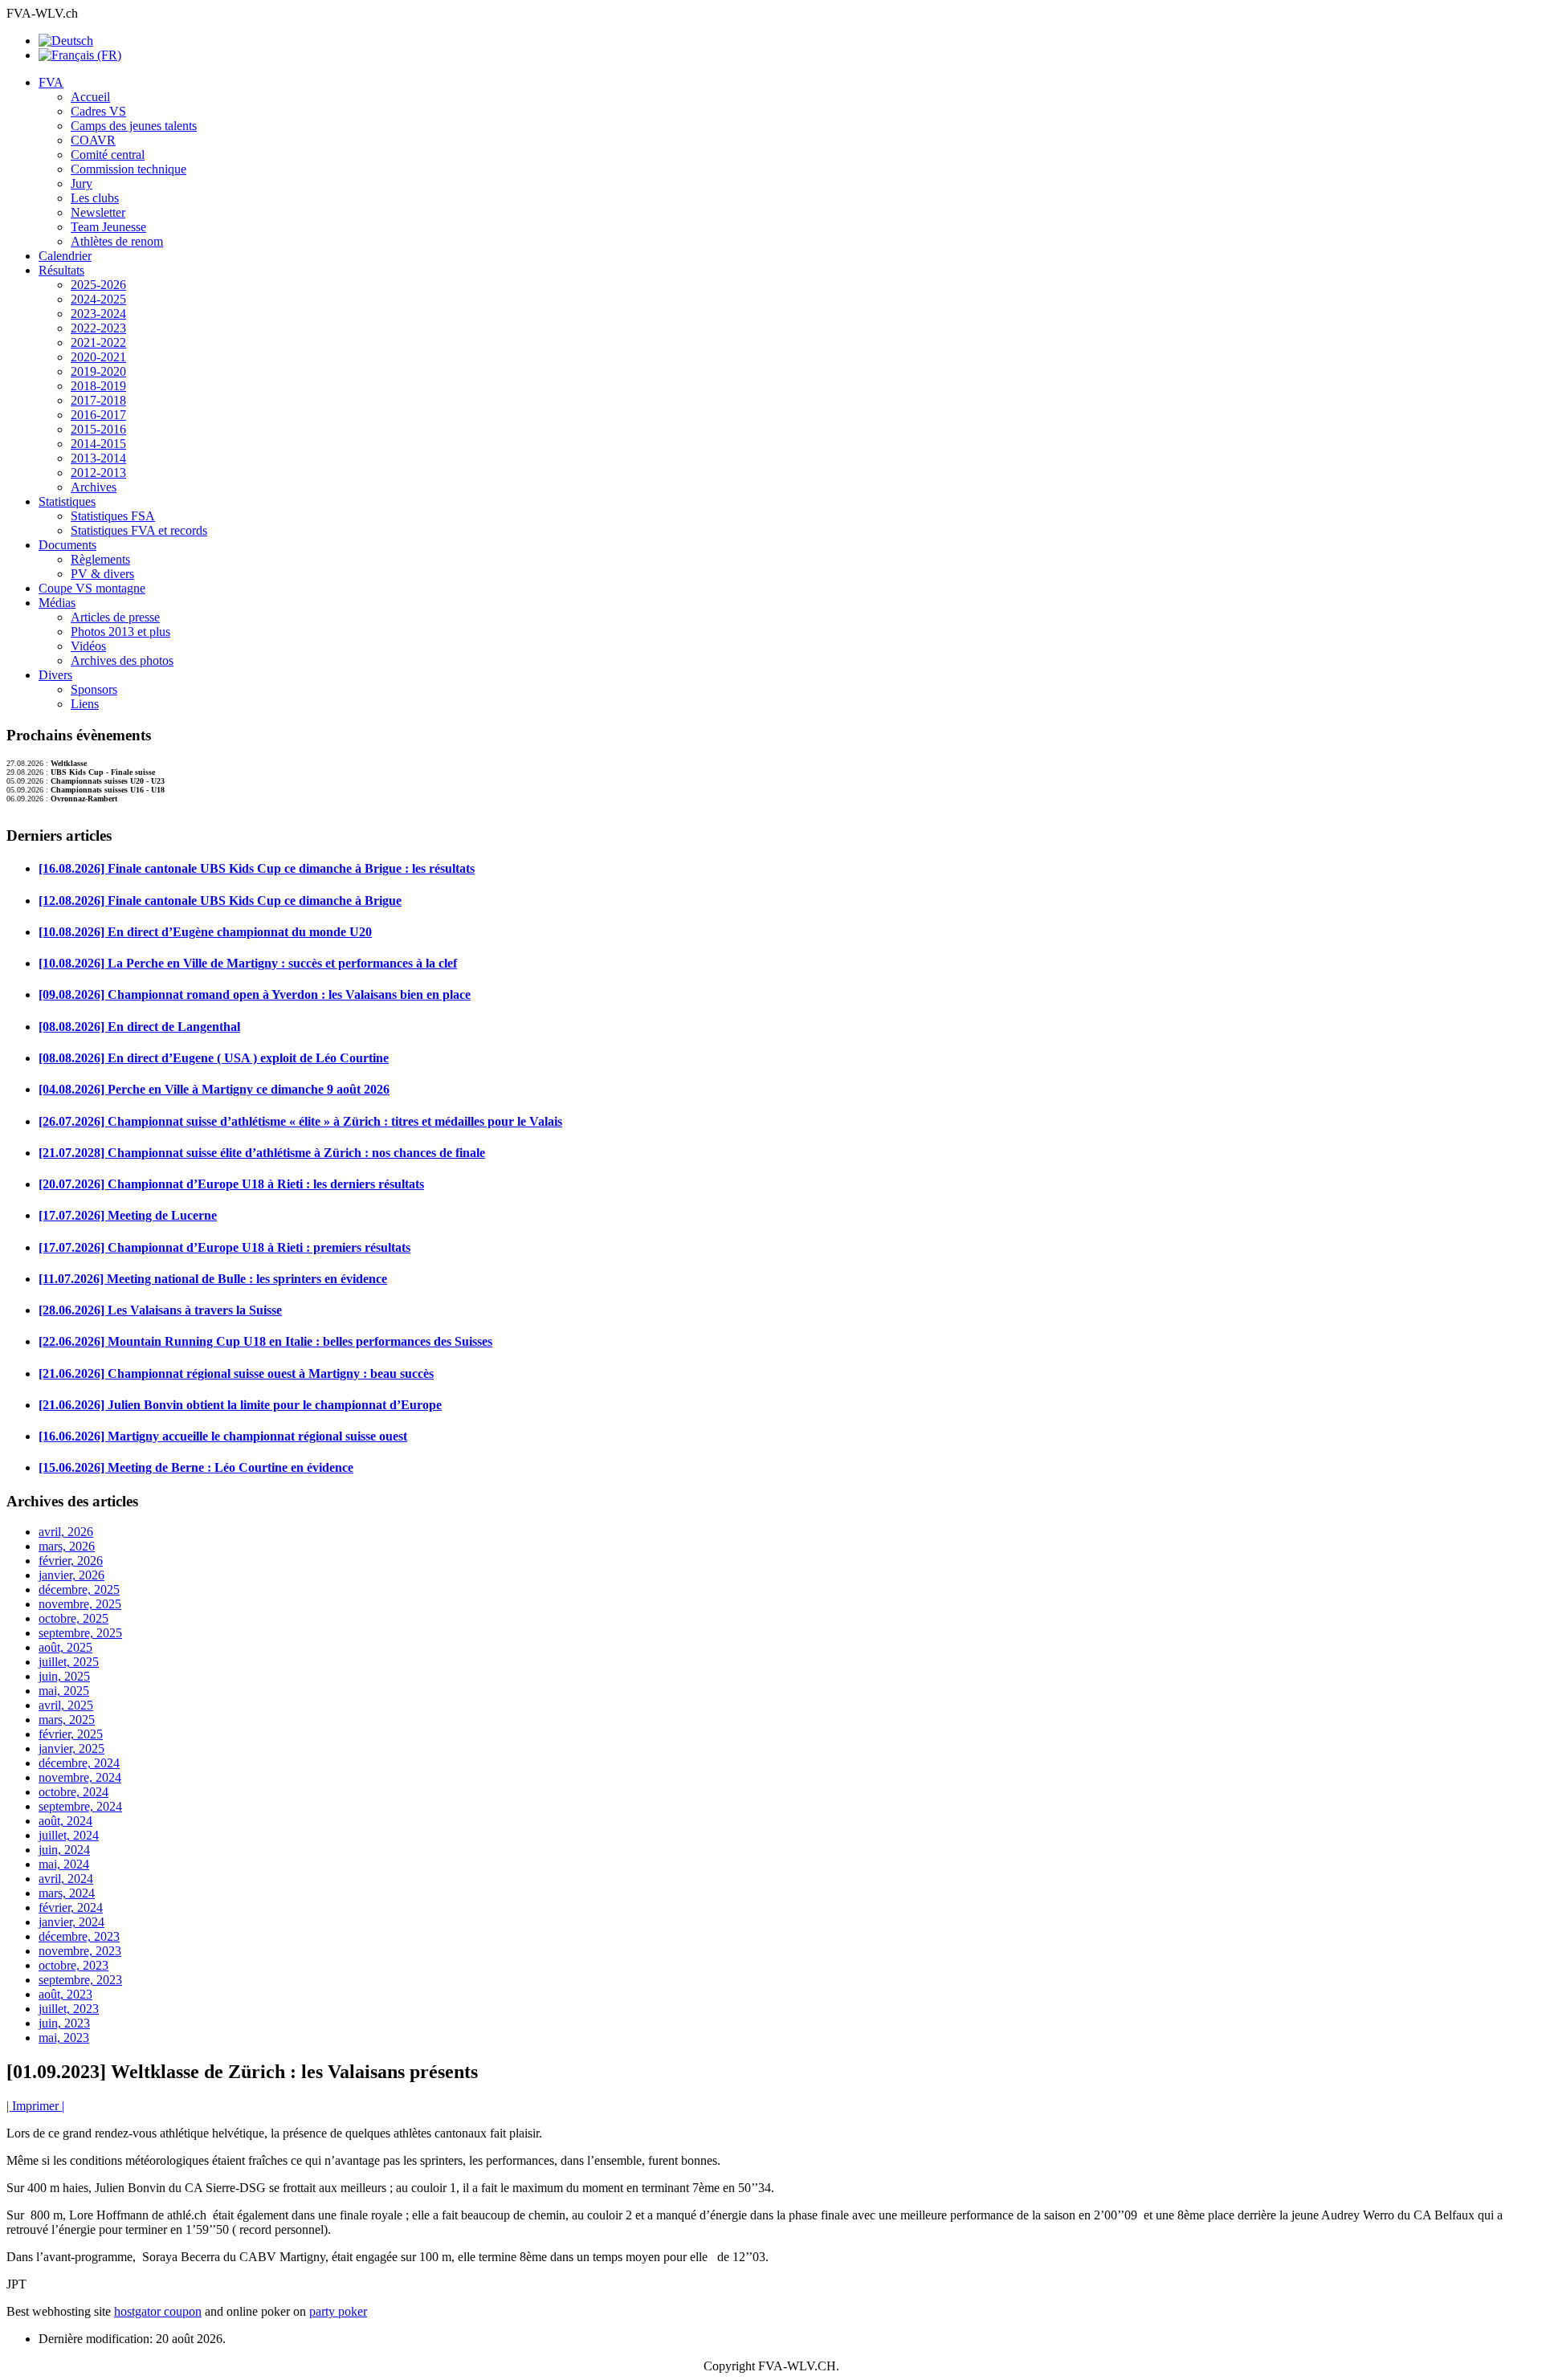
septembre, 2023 (80, 1980)
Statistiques (67, 501)
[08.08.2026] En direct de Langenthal (139, 1027)
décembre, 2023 (79, 1936)
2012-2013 (98, 473)
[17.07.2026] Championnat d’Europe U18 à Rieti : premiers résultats (224, 1247)
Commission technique (128, 169)
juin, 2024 (64, 1850)
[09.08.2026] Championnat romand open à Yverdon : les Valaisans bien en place (255, 994)
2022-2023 (98, 328)
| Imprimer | (35, 2106)
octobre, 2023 (73, 1965)
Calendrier (65, 256)
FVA (51, 82)
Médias (57, 603)
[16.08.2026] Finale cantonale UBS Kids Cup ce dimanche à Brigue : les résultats (257, 868)
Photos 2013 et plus (120, 632)
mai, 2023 (64, 2038)
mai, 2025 (64, 1691)
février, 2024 (71, 1907)
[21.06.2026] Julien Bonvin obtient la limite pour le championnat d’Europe (240, 1405)
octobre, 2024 (73, 1792)
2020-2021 (98, 357)
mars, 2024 (67, 1893)
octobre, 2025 (73, 1618)
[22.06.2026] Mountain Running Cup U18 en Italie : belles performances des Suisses (265, 1341)
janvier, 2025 (71, 1748)
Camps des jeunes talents (134, 126)
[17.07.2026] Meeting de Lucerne (128, 1215)
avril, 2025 (66, 1705)
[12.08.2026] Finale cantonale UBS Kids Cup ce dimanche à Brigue (220, 901)
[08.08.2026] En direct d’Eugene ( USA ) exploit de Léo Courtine (214, 1058)
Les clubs (95, 198)
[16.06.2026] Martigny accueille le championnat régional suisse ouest (223, 1436)
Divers (55, 675)
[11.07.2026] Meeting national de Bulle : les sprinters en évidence (213, 1279)
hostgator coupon (158, 2311)
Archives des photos (122, 660)
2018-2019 (98, 386)
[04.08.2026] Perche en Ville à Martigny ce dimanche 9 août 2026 (214, 1089)
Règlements (100, 559)
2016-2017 (98, 415)
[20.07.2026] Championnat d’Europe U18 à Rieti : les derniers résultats (231, 1184)
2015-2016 (98, 429)
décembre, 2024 (79, 1763)
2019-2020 (98, 371)
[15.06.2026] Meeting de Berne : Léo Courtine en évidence (196, 1467)
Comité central (108, 155)
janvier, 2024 (71, 1922)
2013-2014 (98, 458)
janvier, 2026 (71, 1575)
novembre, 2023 (80, 1951)
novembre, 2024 (80, 1777)
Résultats (61, 270)
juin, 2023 (64, 2023)
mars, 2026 (67, 1546)
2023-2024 (98, 314)
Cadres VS (98, 111)
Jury (82, 183)
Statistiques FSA (113, 516)
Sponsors (94, 689)
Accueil (90, 97)
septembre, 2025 (80, 1633)
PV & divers (102, 574)
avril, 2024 (66, 1879)
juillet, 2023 (69, 2009)
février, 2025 (71, 1734)
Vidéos (88, 646)
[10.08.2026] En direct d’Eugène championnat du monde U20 (205, 932)
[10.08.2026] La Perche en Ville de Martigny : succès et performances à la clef (248, 963)
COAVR (93, 140)
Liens (85, 704)
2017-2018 (98, 400)
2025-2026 (98, 285)
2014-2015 (98, 444)
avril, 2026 (66, 1532)
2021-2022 (98, 342)
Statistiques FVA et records (139, 530)
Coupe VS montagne (92, 588)
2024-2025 (98, 299)
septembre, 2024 (80, 1806)
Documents (67, 545)
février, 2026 (71, 1561)
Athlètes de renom (117, 241)
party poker (338, 2311)
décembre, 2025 (79, 1589)
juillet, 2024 (69, 1835)
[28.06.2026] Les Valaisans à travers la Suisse (160, 1310)
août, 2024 (65, 1821)
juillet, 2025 (69, 1662)
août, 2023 (65, 1994)
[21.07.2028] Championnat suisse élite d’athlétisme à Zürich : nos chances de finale (262, 1153)
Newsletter (98, 212)
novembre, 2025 (80, 1604)
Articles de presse (115, 617)
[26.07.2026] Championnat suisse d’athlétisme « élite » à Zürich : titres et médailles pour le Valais (300, 1121)
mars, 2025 (67, 1720)
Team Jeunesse (108, 227)
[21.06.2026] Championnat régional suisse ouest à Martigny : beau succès (236, 1373)
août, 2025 (65, 1647)
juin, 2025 (64, 1676)
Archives (94, 487)
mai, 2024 (64, 1864)
